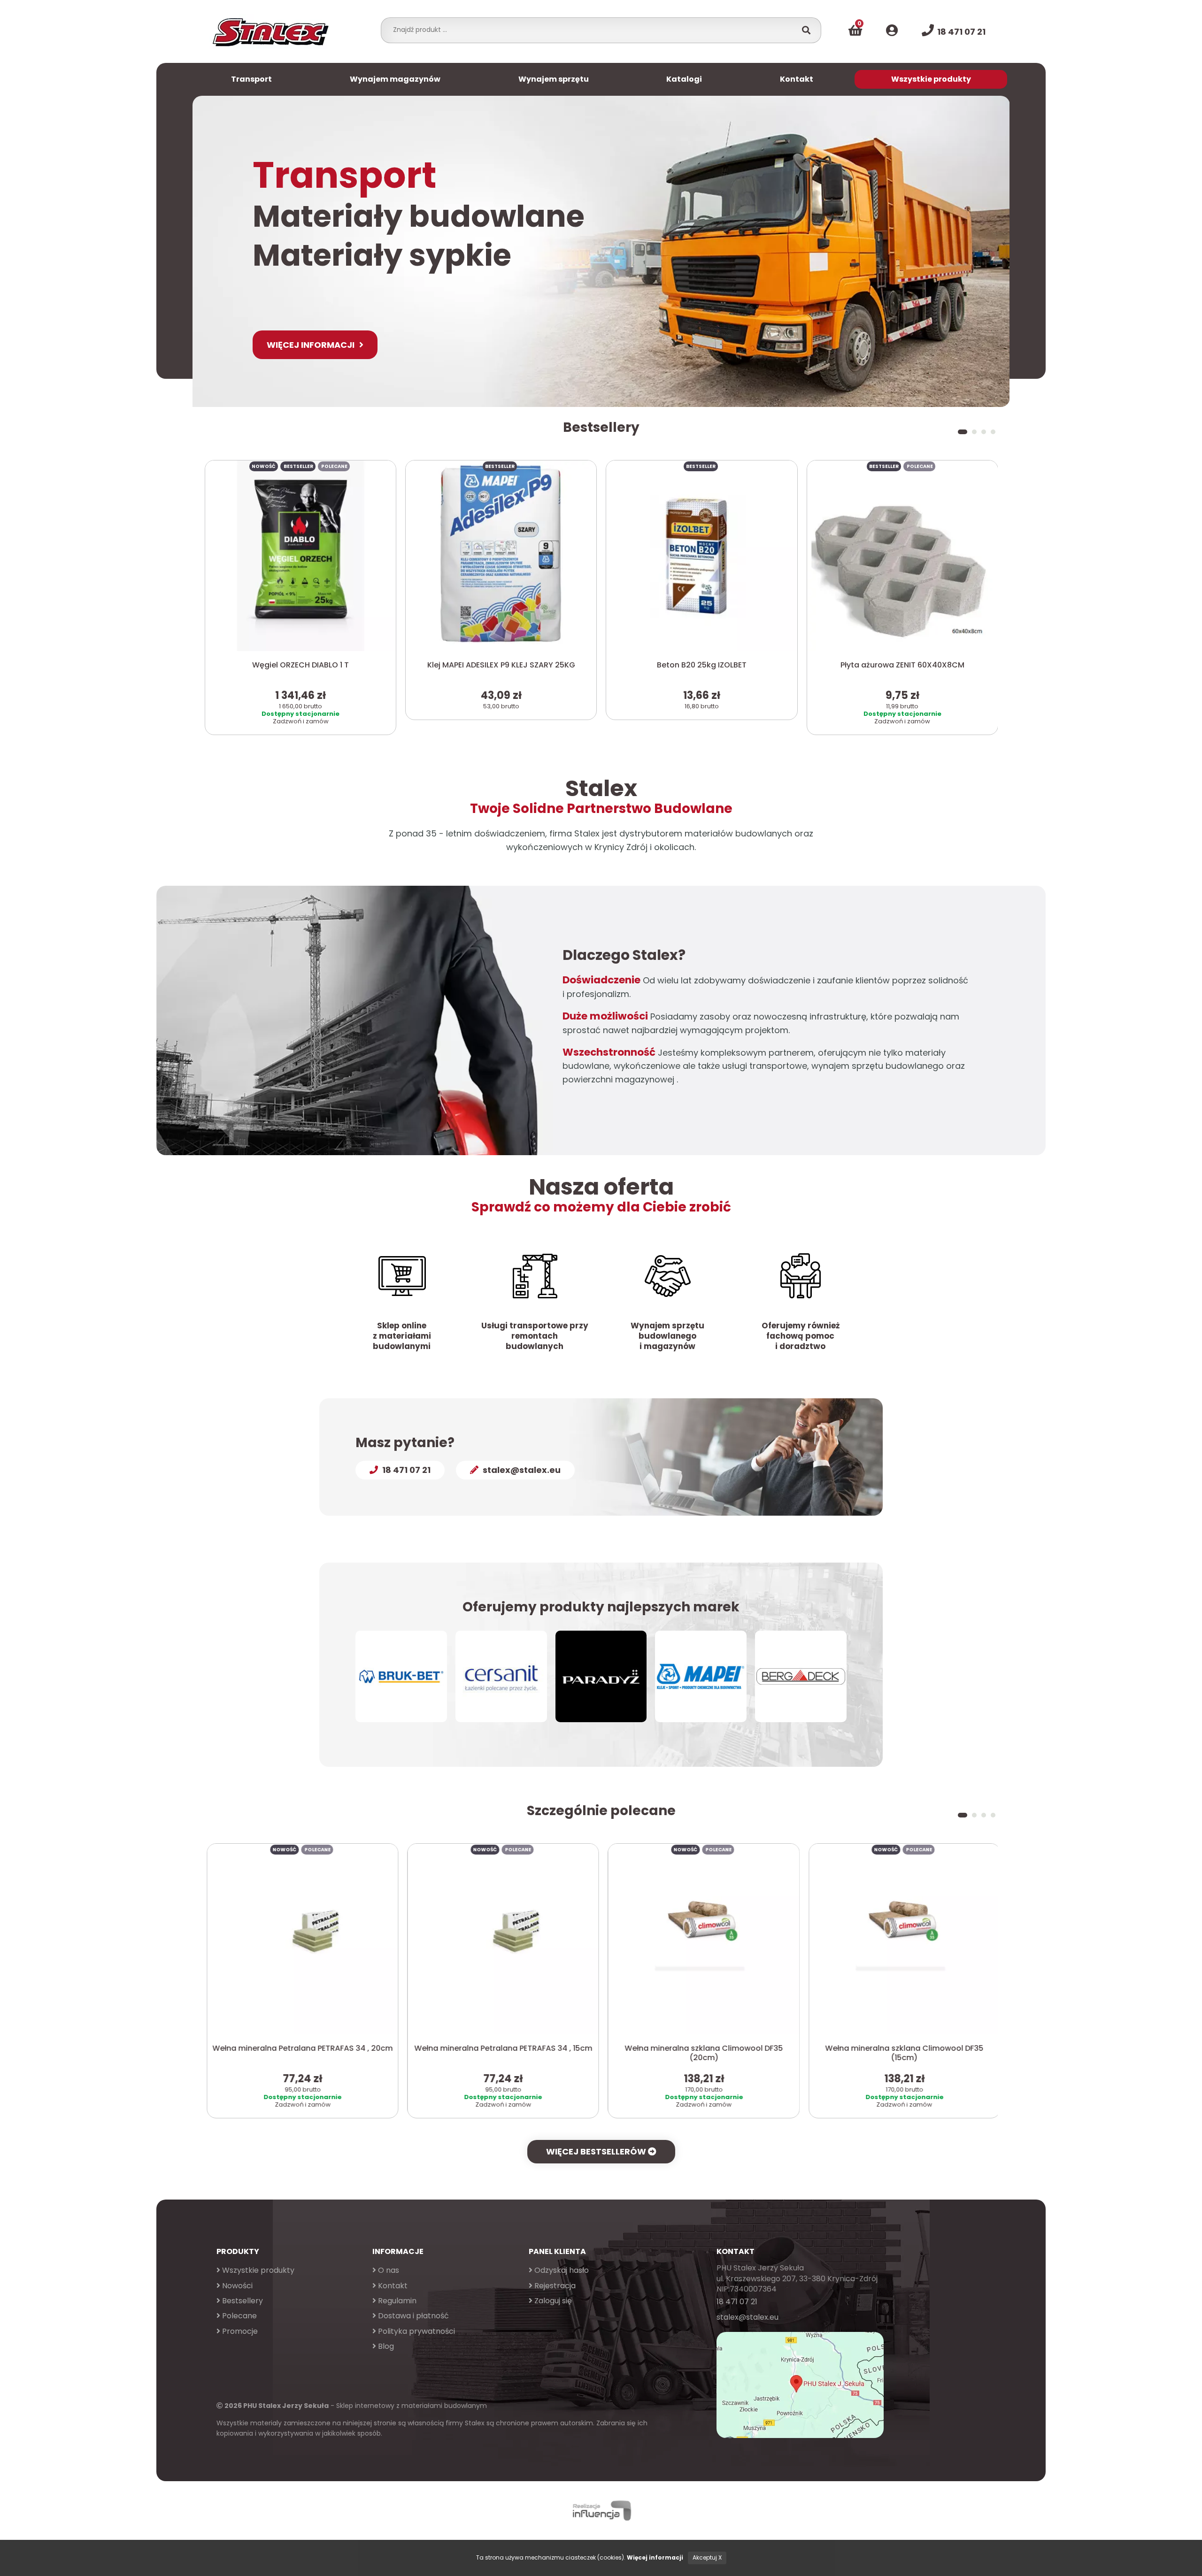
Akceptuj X (707, 2557)
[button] (960, 432)
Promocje (239, 2331)
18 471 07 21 (737, 2302)
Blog (385, 2346)
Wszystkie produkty (931, 79)
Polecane (239, 2316)
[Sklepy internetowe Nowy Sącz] (601, 2511)
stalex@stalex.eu (747, 2317)
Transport (251, 79)
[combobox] (592, 30)
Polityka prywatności (416, 2331)
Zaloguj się (552, 2301)
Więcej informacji (655, 2557)
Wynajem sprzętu (554, 79)
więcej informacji (311, 345)
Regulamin (396, 2301)
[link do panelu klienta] (892, 31)
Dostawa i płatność (412, 2316)
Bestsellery (242, 2301)
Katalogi (684, 79)
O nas (388, 2270)
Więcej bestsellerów (597, 2151)
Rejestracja (554, 2286)
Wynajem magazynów (395, 79)
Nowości (236, 2286)
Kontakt (797, 79)
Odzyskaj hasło (561, 2270)
